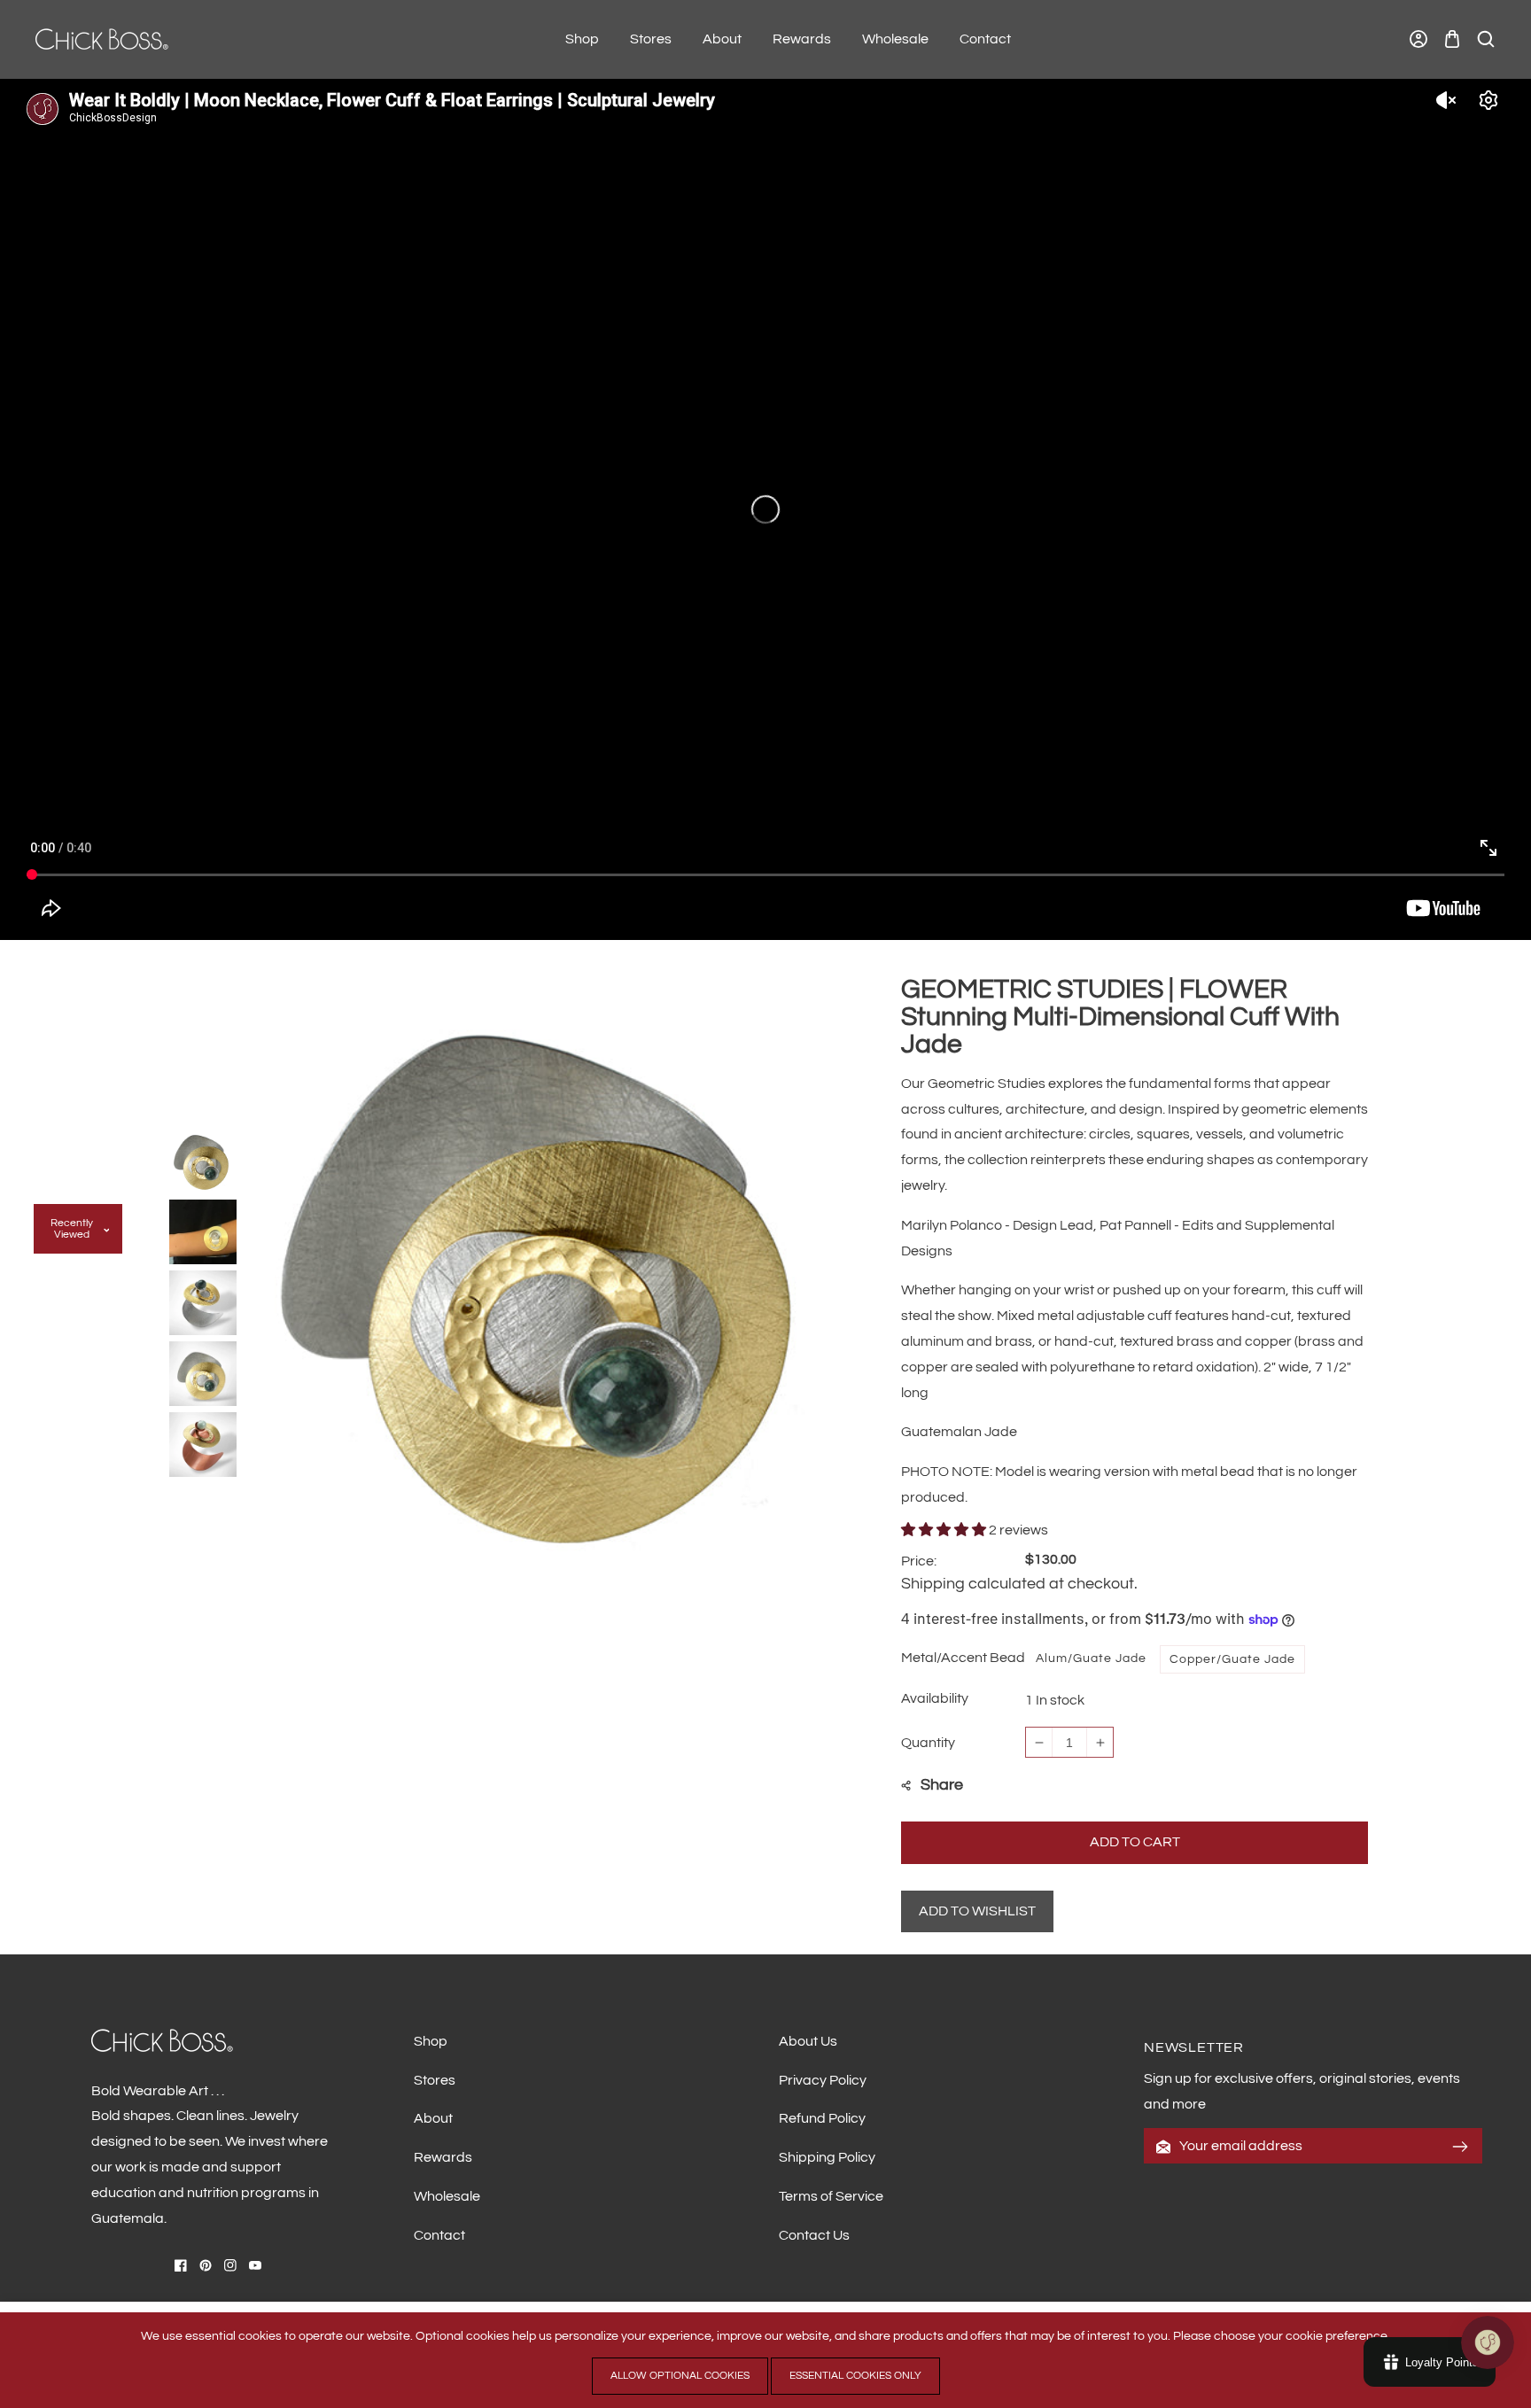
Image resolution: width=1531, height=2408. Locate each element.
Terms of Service (831, 2196)
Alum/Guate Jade (1091, 1658)
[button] (1452, 39)
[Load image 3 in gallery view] (203, 1300)
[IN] (230, 2265)
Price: (919, 1561)
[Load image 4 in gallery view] (203, 1371)
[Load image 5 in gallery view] (203, 1441)
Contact (439, 2235)
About (433, 2118)
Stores (435, 2080)
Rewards (443, 2157)
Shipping (933, 1584)
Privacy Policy (823, 2080)
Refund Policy (822, 2118)
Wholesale (447, 2196)
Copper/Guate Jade (1232, 1659)
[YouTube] (255, 2265)
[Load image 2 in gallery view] (203, 1229)
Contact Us (814, 2235)
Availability (935, 1698)
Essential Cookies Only (855, 2376)
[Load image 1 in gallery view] (203, 1158)
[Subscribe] (1460, 2147)
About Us (808, 2041)
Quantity (928, 1743)
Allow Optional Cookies (680, 2376)
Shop (431, 2041)
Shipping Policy (827, 2157)
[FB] (181, 2265)
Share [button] (942, 1785)
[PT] (206, 2265)
